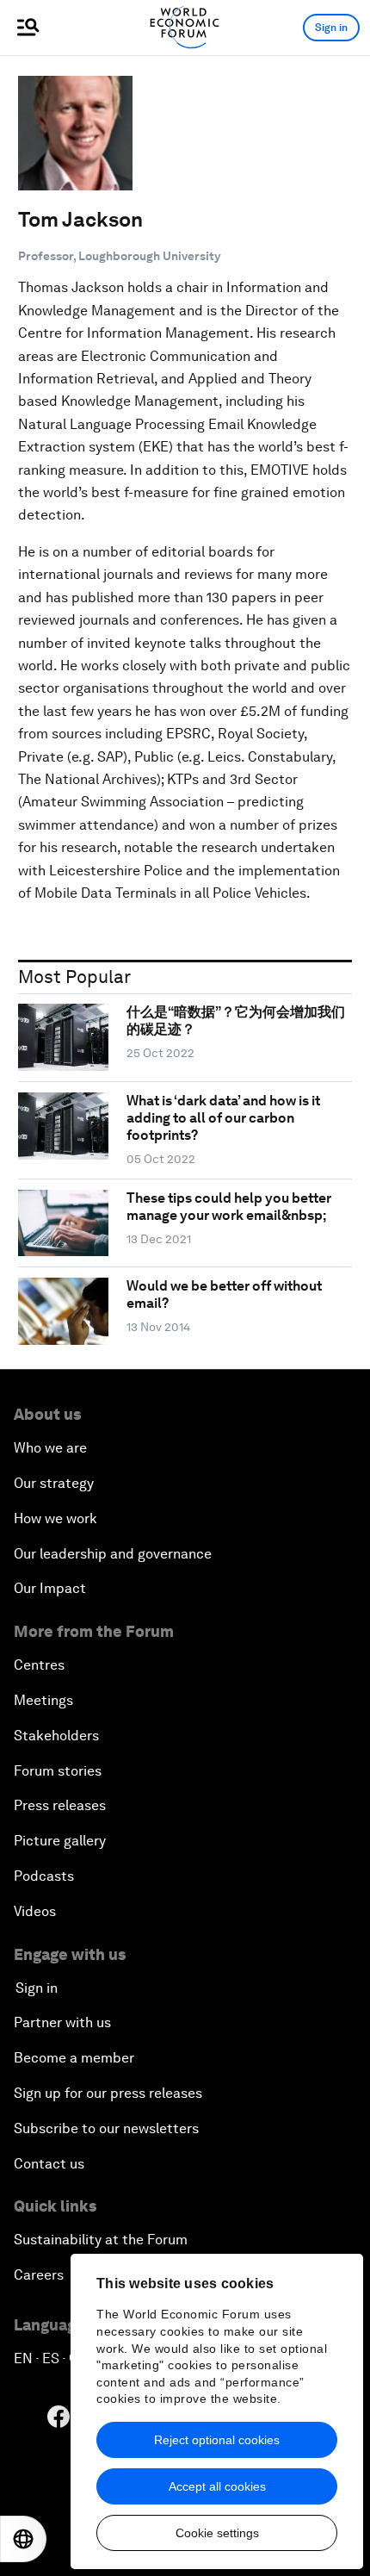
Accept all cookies (217, 2486)
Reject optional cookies (217, 2440)
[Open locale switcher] (23, 2539)
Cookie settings (217, 2533)
